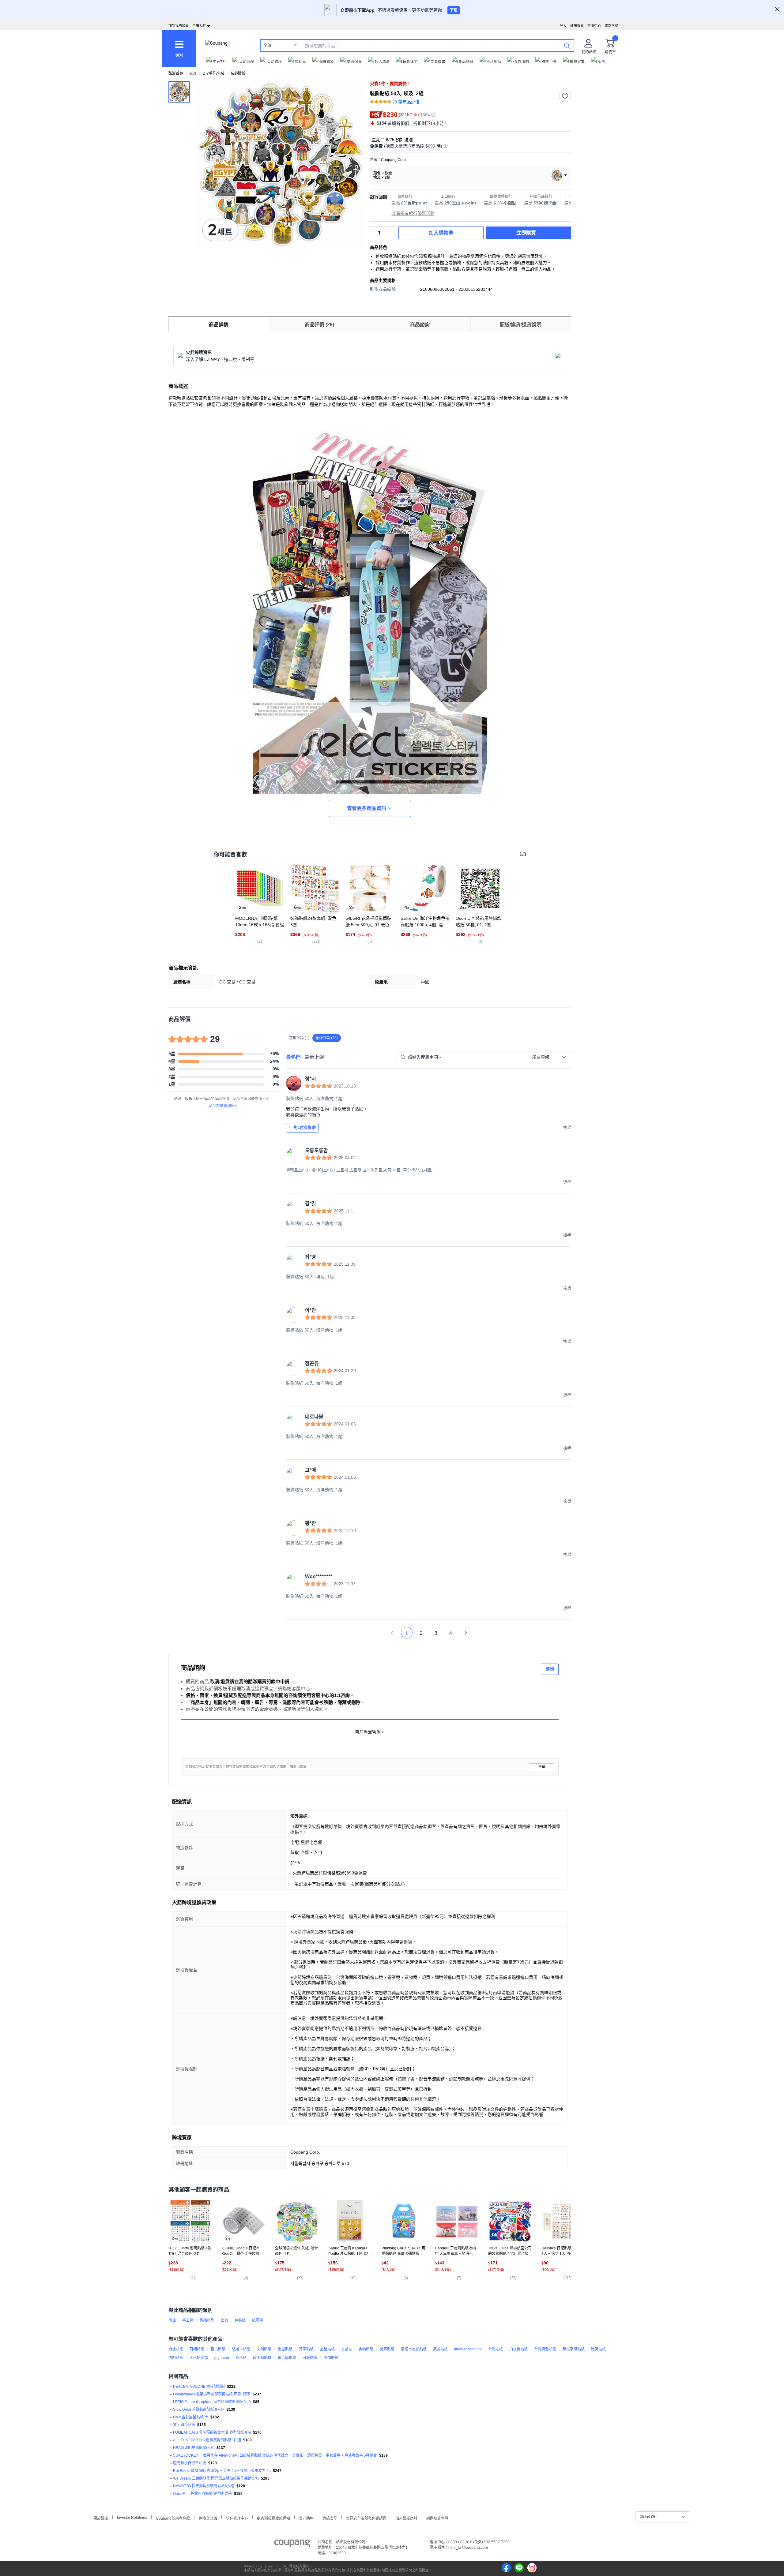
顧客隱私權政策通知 (273, 2518)
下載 (454, 10)
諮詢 (550, 1669)
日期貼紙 (197, 2349)
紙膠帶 (258, 2320)
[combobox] (549, 1057)
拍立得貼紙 (518, 2349)
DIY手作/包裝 (214, 73)
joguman (222, 2358)
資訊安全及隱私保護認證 (366, 2518)
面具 (224, 2320)
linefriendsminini (468, 2349)
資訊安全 (330, 2518)
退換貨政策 (208, 2518)
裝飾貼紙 (238, 73)
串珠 (172, 2320)
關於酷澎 (101, 2518)
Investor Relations (132, 2517)
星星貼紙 (327, 2349)
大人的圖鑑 (199, 2358)
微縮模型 (207, 2320)
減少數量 (392, 230)
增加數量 (392, 236)
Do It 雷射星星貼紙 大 (191, 2417)
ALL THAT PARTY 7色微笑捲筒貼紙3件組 (207, 2440)
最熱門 (293, 1057)
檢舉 (542, 1767)
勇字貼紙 (387, 2349)
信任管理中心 (237, 2518)
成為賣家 (611, 26)
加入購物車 (441, 233)
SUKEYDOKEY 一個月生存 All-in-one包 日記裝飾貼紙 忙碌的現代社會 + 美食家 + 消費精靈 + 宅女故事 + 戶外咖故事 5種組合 (275, 2455)
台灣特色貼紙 (545, 2349)
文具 (193, 73)
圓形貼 (241, 2358)
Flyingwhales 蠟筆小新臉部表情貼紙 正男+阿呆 (212, 2394)
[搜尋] (567, 45)
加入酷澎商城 (406, 2518)
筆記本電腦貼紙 (414, 2349)
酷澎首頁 (176, 73)
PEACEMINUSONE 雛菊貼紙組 (199, 2387)
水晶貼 (347, 2349)
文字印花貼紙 (184, 2425)
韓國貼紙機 (262, 2358)
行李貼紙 (306, 2349)
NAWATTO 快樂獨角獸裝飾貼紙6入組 (204, 2486)
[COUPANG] (292, 2544)
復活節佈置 (287, 2358)
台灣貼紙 (496, 2349)
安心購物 (306, 2518)
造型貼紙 (285, 2349)
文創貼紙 (264, 2349)
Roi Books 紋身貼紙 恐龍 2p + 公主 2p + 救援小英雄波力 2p (222, 2471)
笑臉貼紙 (440, 2349)
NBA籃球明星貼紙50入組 (194, 2448)
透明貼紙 (176, 2358)
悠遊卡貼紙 (241, 2349)
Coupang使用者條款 (173, 2518)
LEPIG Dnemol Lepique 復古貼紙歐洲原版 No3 (212, 2402)
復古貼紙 (218, 2349)
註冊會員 (577, 26)
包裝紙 (240, 2320)
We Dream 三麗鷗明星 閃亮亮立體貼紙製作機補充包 (216, 2478)
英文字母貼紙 (574, 2349)
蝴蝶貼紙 (176, 2349)
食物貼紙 (366, 2349)
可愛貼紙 (310, 2358)
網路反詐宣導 (437, 2518)
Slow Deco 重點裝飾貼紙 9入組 (199, 2409)
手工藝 (188, 2320)
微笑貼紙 (598, 2349)
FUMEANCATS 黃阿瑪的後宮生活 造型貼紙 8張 (212, 2432)
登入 (563, 26)
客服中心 (594, 26)
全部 (267, 46)
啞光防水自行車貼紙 (190, 2463)
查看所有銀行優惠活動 (413, 213)
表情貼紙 (331, 2358)
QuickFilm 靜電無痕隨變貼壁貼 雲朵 (202, 2494)
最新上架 (314, 1057)
